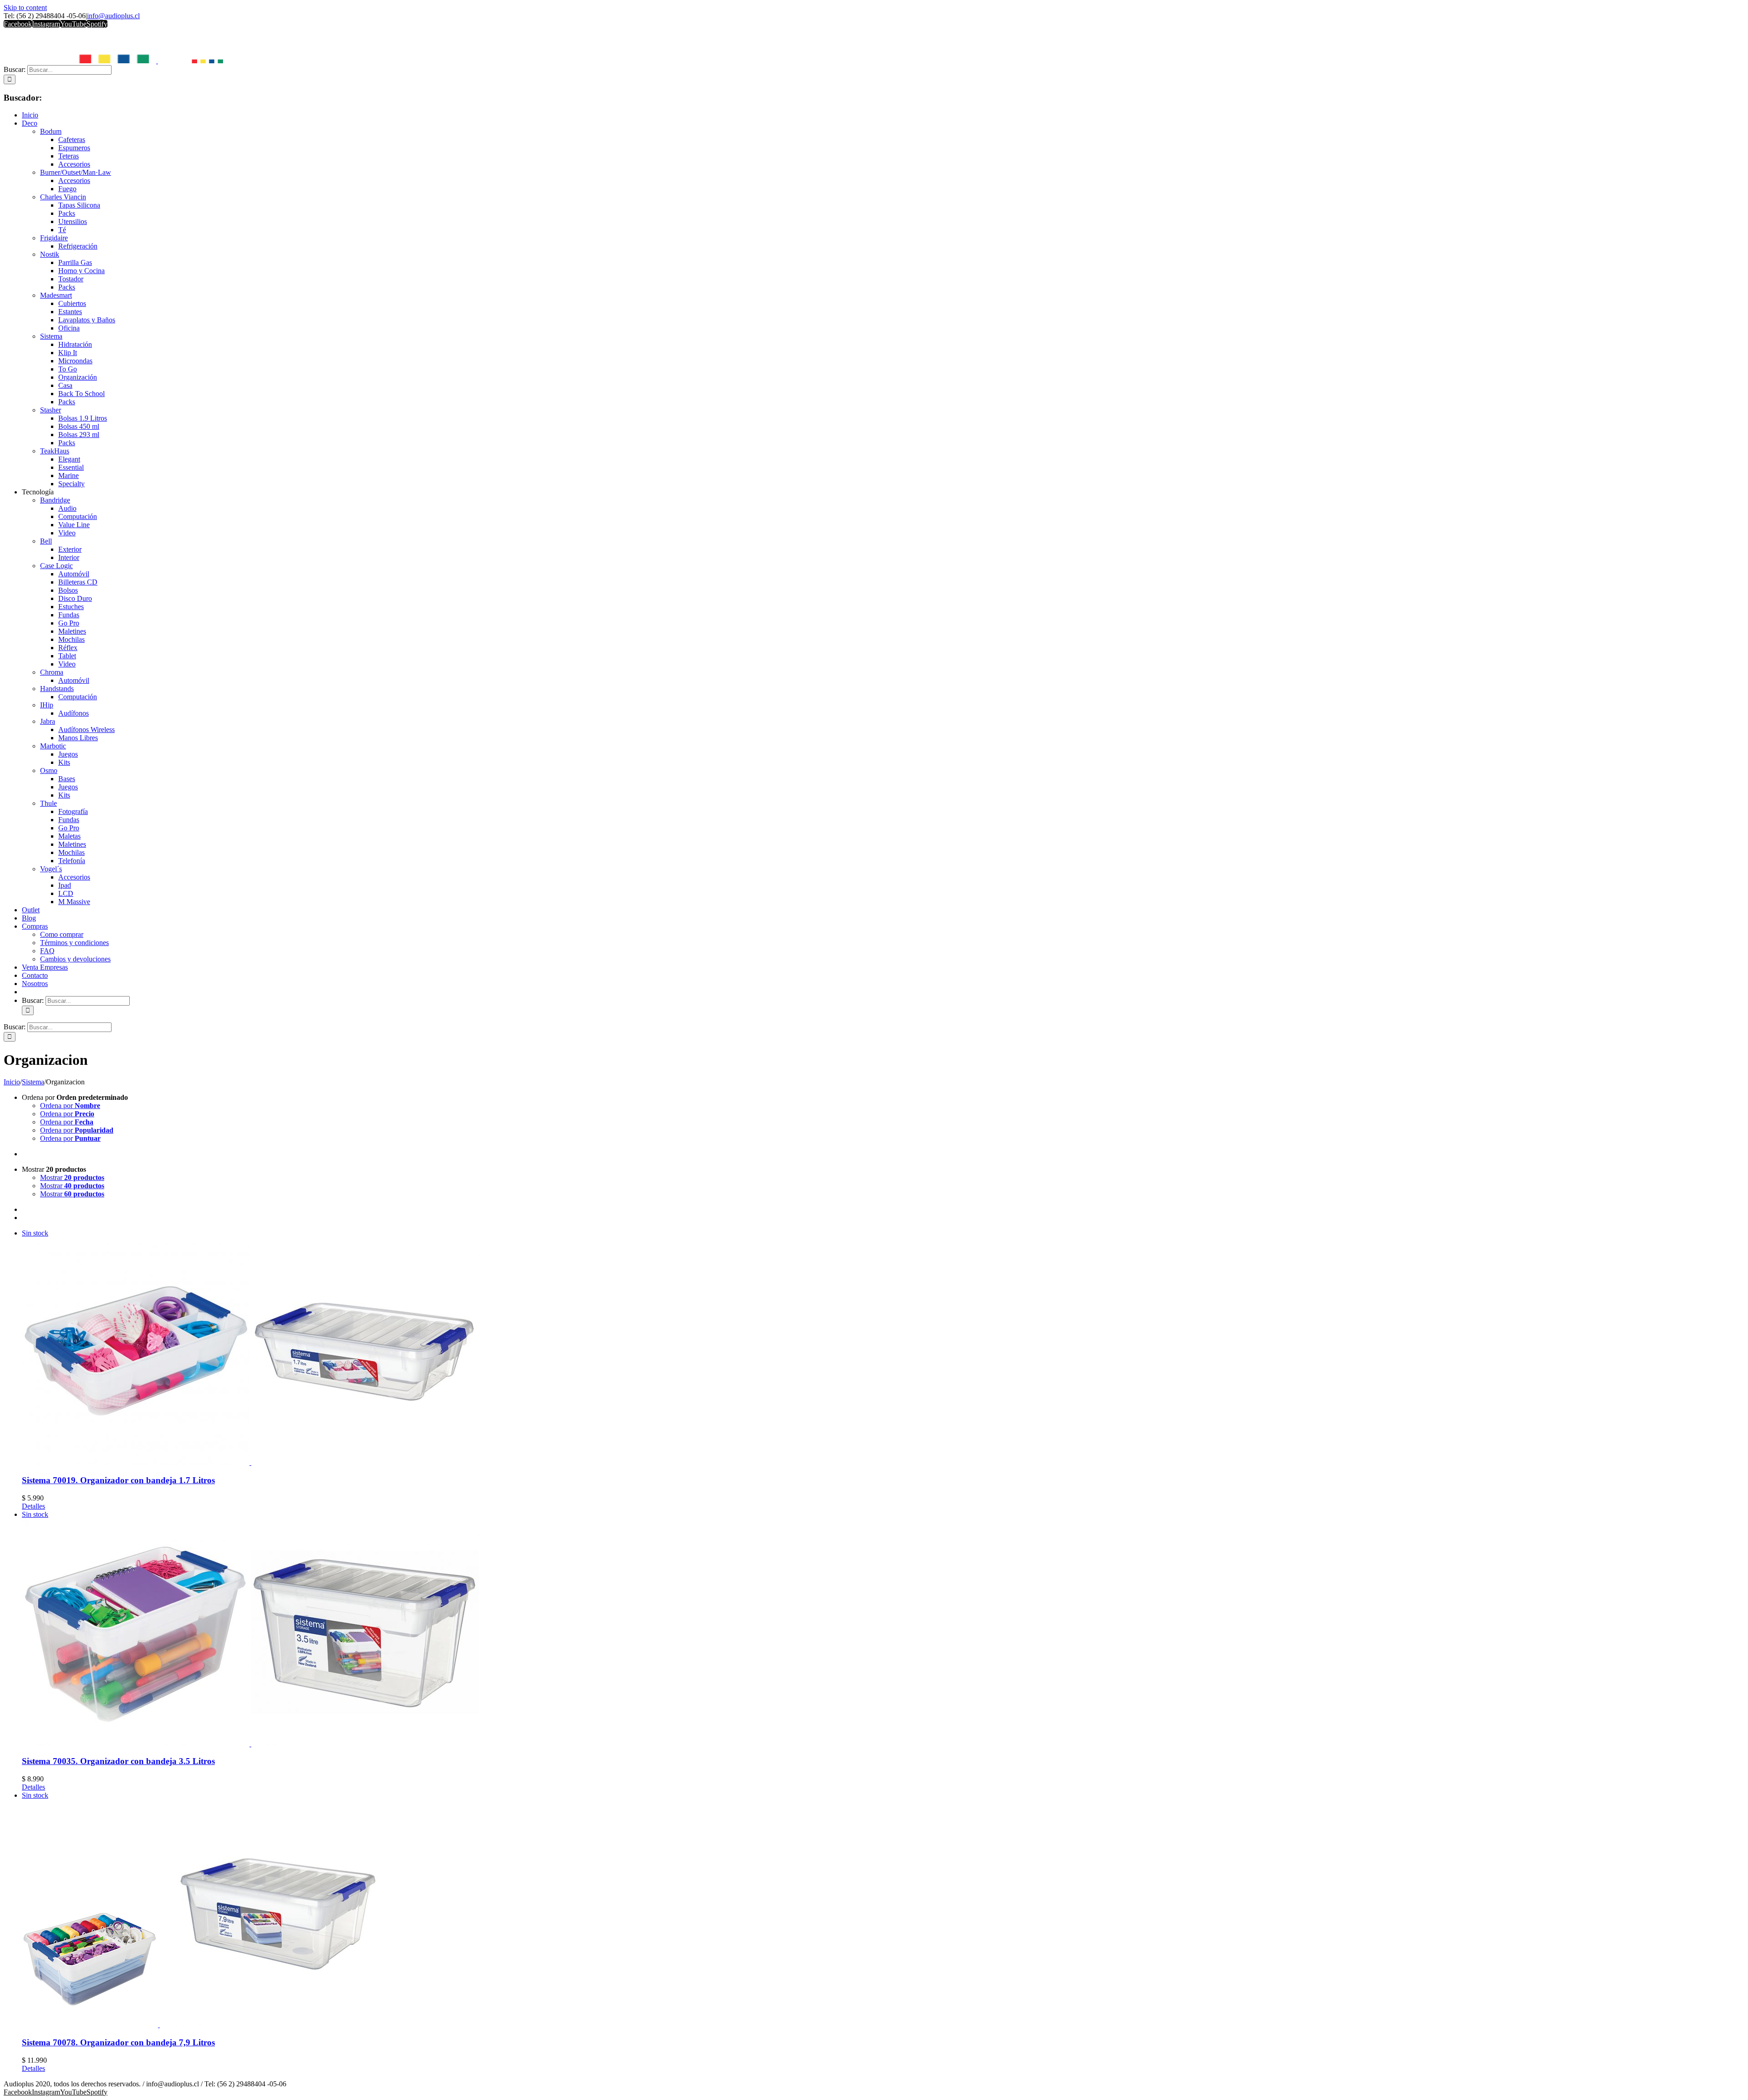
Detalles (33, 1506)
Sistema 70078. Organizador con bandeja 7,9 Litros (118, 2042)
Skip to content (25, 8)
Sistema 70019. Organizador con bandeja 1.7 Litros (118, 1480)
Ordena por (70, 1106)
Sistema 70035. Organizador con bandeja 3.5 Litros (118, 1761)
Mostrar (72, 1177)
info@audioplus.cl (113, 16)
